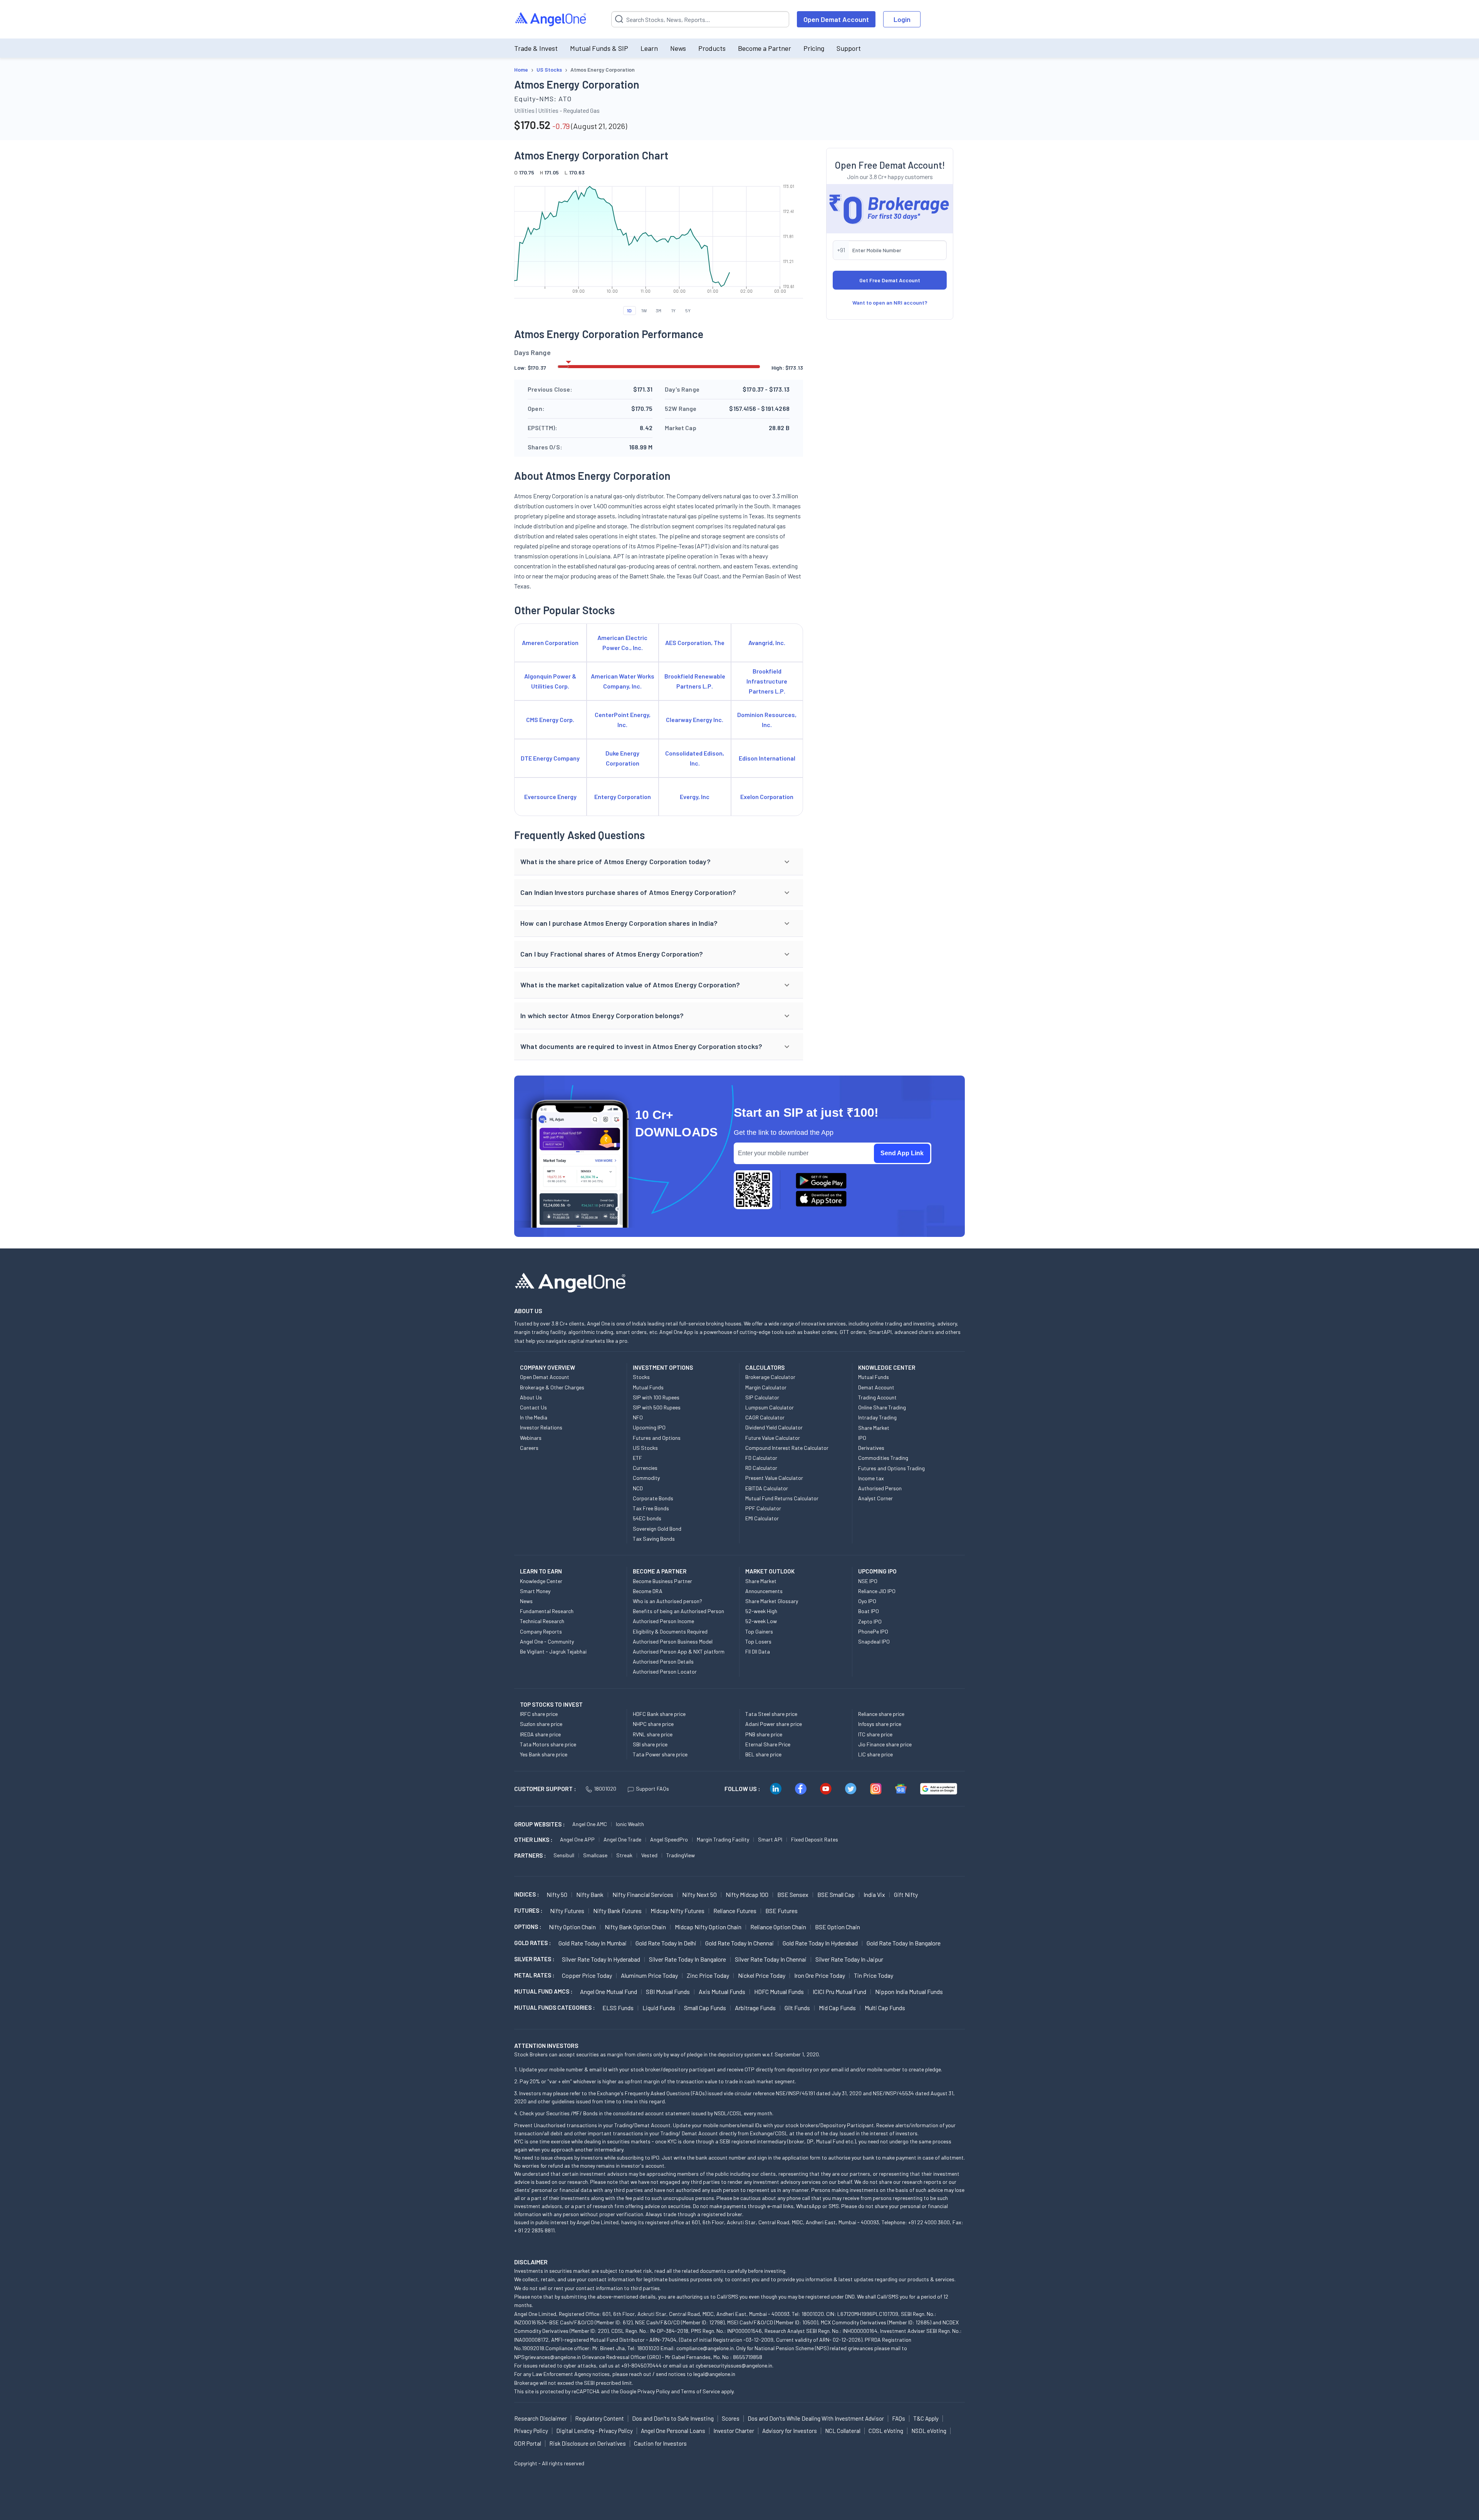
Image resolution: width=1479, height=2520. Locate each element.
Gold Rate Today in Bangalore (904, 1943)
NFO (638, 1417)
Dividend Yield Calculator (774, 1427)
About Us (531, 1397)
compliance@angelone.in (705, 2348)
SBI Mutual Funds (668, 1991)
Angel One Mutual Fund (609, 1991)
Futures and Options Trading (891, 1468)
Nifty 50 (557, 1894)
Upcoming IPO (649, 1427)
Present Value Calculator (774, 1478)
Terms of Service (700, 2391)
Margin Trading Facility (723, 1839)
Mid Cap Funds (837, 2008)
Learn (649, 48)
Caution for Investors (660, 2443)
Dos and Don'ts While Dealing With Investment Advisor (816, 2418)
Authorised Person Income (663, 1621)
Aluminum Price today (649, 1975)
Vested (649, 1855)
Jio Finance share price (885, 1744)
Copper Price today (587, 1975)
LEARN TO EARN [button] (541, 1571)
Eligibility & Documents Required (670, 1631)
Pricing (814, 48)
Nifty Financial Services (643, 1894)
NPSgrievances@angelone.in (547, 2357)
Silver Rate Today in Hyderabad (601, 1959)
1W (644, 310)
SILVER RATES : (534, 1959)
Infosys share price (880, 1724)
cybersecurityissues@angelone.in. (734, 2365)
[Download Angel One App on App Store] (821, 1199)
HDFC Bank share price (659, 1714)
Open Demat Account (836, 19)
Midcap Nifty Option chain (708, 1927)
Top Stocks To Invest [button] (551, 1704)
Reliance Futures (735, 1911)
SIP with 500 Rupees (657, 1407)
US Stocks (645, 1448)
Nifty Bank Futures (617, 1911)
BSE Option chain (838, 1927)
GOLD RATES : (532, 1943)
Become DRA (648, 1591)
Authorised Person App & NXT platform (679, 1651)
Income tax (871, 1478)
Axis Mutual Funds (722, 1991)
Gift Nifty (906, 1894)
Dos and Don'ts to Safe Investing (673, 2418)
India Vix (874, 1894)
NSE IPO (868, 1581)
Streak (624, 1855)
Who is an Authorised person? (667, 1601)
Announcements (764, 1591)
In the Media (534, 1417)
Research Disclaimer (541, 2418)
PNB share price (764, 1734)
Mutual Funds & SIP (599, 48)
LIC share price (875, 1754)
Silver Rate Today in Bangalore (688, 1959)
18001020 (605, 1789)
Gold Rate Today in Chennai (739, 1943)
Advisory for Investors (790, 2431)
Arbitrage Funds (755, 2008)
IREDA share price (540, 1734)
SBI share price (650, 1744)
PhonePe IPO (873, 1631)
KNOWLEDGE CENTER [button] (887, 1367)
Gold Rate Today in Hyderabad (820, 1943)
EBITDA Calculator (767, 1488)
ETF (637, 1458)
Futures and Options (657, 1438)
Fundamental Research (547, 1611)
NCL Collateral (843, 2431)
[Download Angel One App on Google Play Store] (821, 1181)
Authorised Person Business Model (673, 1641)
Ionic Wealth (630, 1824)
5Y (688, 310)
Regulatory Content (599, 2418)
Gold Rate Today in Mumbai (593, 1943)
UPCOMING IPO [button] (877, 1571)
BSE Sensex (793, 1894)
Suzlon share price (541, 1724)
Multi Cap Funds (885, 2008)
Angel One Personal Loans (673, 2431)
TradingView (681, 1855)
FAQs (899, 2418)
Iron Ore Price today (820, 1975)
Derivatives (871, 1448)
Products (712, 48)
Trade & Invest (536, 48)
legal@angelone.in (714, 2374)
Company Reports (541, 1631)
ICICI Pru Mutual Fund (839, 1991)
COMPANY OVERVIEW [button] (547, 1367)
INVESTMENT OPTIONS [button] (663, 1367)
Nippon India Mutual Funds (909, 1991)
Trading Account (877, 1397)
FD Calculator (761, 1458)
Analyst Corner (875, 1498)
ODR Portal (528, 2443)
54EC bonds (647, 1518)
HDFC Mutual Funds (779, 1991)
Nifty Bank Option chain (635, 1927)
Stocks (641, 1377)
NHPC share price (653, 1724)
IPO (862, 1438)
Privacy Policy (654, 2391)
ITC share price (875, 1734)
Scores (731, 2418)
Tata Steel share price (771, 1714)
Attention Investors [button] (546, 2045)
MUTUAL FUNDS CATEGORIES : (554, 2007)
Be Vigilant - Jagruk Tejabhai (553, 1651)
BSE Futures (781, 1911)
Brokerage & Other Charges (552, 1387)
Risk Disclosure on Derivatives (588, 2443)
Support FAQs (652, 1789)
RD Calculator (761, 1468)
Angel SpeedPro (669, 1839)
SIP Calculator (762, 1397)
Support (849, 48)
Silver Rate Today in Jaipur (849, 1959)
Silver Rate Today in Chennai (771, 1959)
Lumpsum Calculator (770, 1407)
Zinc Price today (708, 1975)
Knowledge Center (541, 1581)
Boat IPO (869, 1611)
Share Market (874, 1428)
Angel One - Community (547, 1641)
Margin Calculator (766, 1387)
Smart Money (535, 1591)
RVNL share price (653, 1734)
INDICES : (527, 1894)
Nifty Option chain (572, 1927)
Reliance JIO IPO (877, 1591)
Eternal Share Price (768, 1744)
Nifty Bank (590, 1894)
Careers (529, 1448)
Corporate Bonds (653, 1498)
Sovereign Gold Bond (657, 1529)
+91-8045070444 (641, 2365)
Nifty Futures (567, 1911)
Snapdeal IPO (874, 1641)
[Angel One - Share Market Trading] (551, 19)
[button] (659, 862)
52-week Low (761, 1621)
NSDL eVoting (929, 2431)
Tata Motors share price (548, 1744)
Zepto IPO (870, 1621)
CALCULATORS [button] (765, 1367)
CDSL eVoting (886, 2431)
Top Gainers (759, 1631)
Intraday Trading (877, 1417)
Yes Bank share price (544, 1754)
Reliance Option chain (778, 1927)
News (678, 48)
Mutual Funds (648, 1387)
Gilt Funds (797, 2008)
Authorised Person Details (663, 1661)
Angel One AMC (590, 1824)
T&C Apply (926, 2418)
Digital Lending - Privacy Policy (594, 2431)
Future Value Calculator (773, 1438)
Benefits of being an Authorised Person (678, 1611)
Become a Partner (765, 48)
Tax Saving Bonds (654, 1539)
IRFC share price (539, 1714)
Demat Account (876, 1387)
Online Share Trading (882, 1407)
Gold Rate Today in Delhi (666, 1943)
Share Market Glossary (772, 1601)
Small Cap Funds (705, 2008)
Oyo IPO (867, 1601)
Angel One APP (577, 1839)
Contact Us (533, 1407)
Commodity (646, 1478)
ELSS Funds (618, 2008)
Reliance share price (881, 1714)
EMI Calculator (762, 1518)
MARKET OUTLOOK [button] (770, 1571)
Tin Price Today (874, 1975)
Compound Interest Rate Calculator (787, 1448)
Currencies (645, 1468)
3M (659, 310)
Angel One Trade (622, 1839)
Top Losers (758, 1641)
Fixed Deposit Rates (815, 1839)
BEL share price (763, 1754)
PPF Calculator (763, 1508)
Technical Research (542, 1621)
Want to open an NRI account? (890, 302)
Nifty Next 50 (699, 1894)
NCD (638, 1488)
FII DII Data (758, 1651)
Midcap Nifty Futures (677, 1911)
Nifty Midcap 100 (747, 1894)
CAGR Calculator (765, 1417)
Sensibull (564, 1855)
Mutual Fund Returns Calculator (782, 1498)
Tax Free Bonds (651, 1508)
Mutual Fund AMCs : (543, 1991)
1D (629, 310)
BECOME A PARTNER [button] (660, 1571)
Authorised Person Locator (665, 1671)
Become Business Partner (662, 1581)
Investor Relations (541, 1427)
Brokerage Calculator (770, 1377)
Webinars (531, 1438)
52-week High (761, 1611)
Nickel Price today (762, 1975)
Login (902, 19)
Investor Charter (734, 2431)
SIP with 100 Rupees (656, 1397)
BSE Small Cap (836, 1894)
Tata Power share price (660, 1754)
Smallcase (595, 1855)
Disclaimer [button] (531, 2262)
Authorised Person (880, 1488)
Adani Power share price (774, 1724)
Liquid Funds (659, 2008)
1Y (673, 310)
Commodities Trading (883, 1458)
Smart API (770, 1839)
